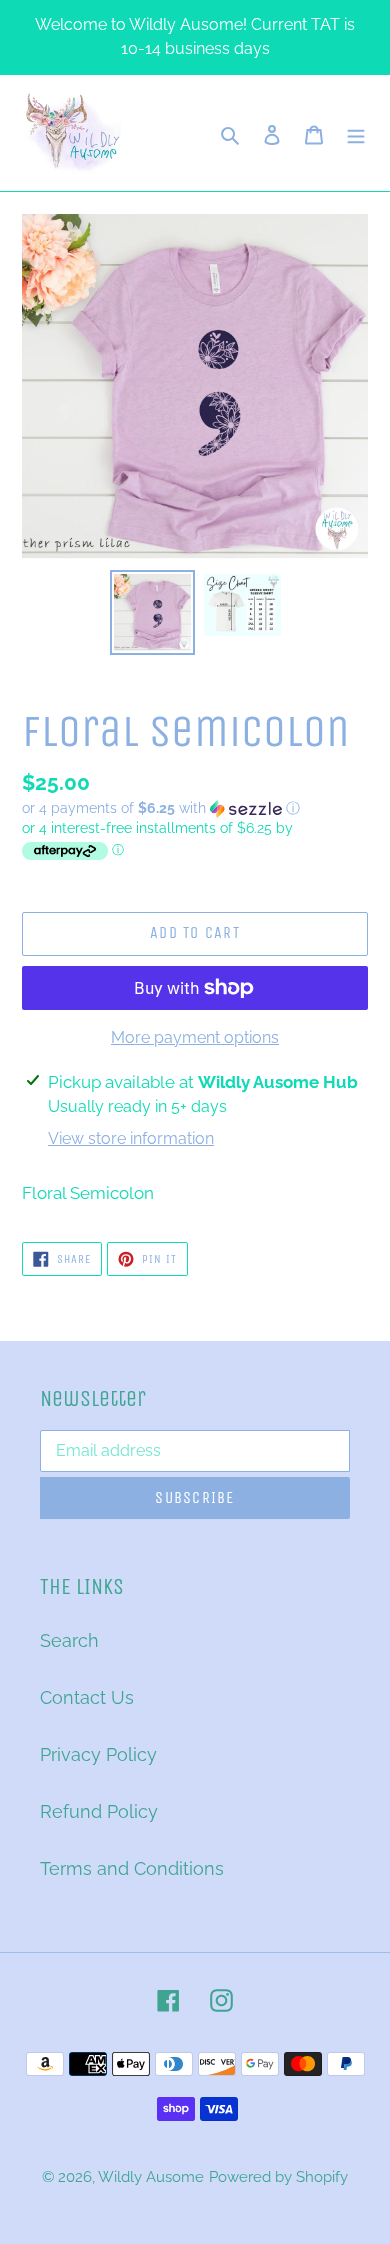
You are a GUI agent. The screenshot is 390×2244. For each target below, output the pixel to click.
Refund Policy (99, 1811)
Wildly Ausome (151, 2177)
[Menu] (356, 133)
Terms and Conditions (132, 1868)
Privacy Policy (98, 1754)
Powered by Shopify (278, 2177)
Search (69, 1640)
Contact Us (87, 1697)
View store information (131, 1138)
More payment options (195, 1037)
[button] (161, 808)
